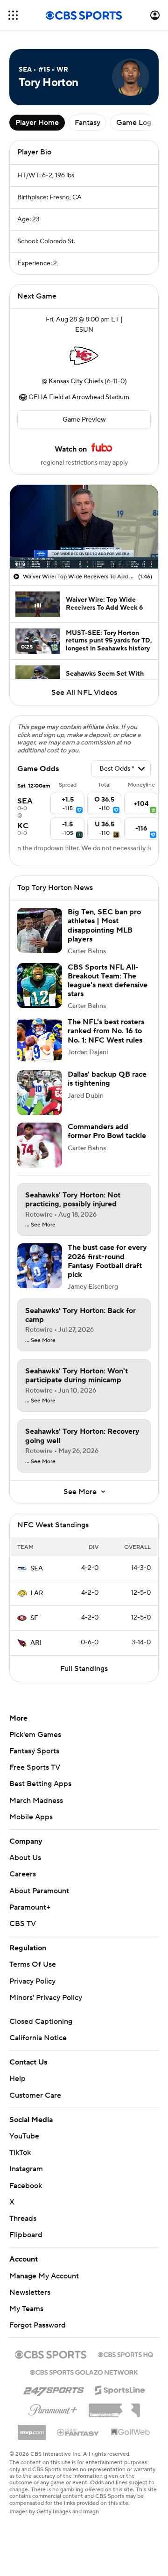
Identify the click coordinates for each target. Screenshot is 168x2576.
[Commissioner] (114, 2407)
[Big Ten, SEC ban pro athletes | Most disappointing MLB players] (40, 930)
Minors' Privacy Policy (46, 1998)
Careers (23, 1874)
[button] (13, 15)
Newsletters (30, 2292)
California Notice (38, 2038)
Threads (23, 2218)
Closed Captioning (41, 2021)
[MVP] (32, 2429)
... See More (40, 1225)
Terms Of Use (33, 1964)
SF (34, 1618)
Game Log (134, 123)
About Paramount (39, 1891)
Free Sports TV (35, 1767)
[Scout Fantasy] (78, 2432)
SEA (37, 1569)
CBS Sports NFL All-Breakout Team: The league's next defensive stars (108, 981)
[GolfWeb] (131, 2432)
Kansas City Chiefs (76, 381)
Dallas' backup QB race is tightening (107, 1079)
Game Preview (84, 420)
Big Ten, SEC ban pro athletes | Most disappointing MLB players (104, 926)
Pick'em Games (35, 1735)
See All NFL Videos (84, 693)
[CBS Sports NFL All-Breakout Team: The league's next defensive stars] (40, 985)
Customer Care (35, 2095)
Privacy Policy (32, 1981)
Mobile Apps (31, 1817)
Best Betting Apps (40, 1784)
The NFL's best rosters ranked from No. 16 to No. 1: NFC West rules (106, 1031)
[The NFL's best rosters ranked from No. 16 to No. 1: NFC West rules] (40, 1040)
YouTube (24, 2136)
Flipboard (26, 2235)
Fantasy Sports (34, 1751)
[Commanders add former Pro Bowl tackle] (40, 1145)
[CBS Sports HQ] (126, 2354)
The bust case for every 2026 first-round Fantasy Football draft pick (107, 1261)
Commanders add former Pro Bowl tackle (107, 1131)
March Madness (36, 1801)
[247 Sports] (54, 2388)
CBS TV (23, 1924)
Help (17, 2079)
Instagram (26, 2169)
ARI (36, 1643)
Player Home (37, 123)
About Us (25, 1858)
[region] (84, 527)
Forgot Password (38, 2325)
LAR (37, 1593)
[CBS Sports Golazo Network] (84, 2372)
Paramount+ (30, 1907)
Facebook (26, 2186)
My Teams (26, 2309)
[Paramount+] (53, 2408)
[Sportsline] (120, 2389)
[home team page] (84, 356)
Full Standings (84, 1669)
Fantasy (87, 123)
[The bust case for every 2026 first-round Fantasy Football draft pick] (40, 1266)
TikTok (20, 2153)
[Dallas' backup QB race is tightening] (40, 1093)
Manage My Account (44, 2276)
